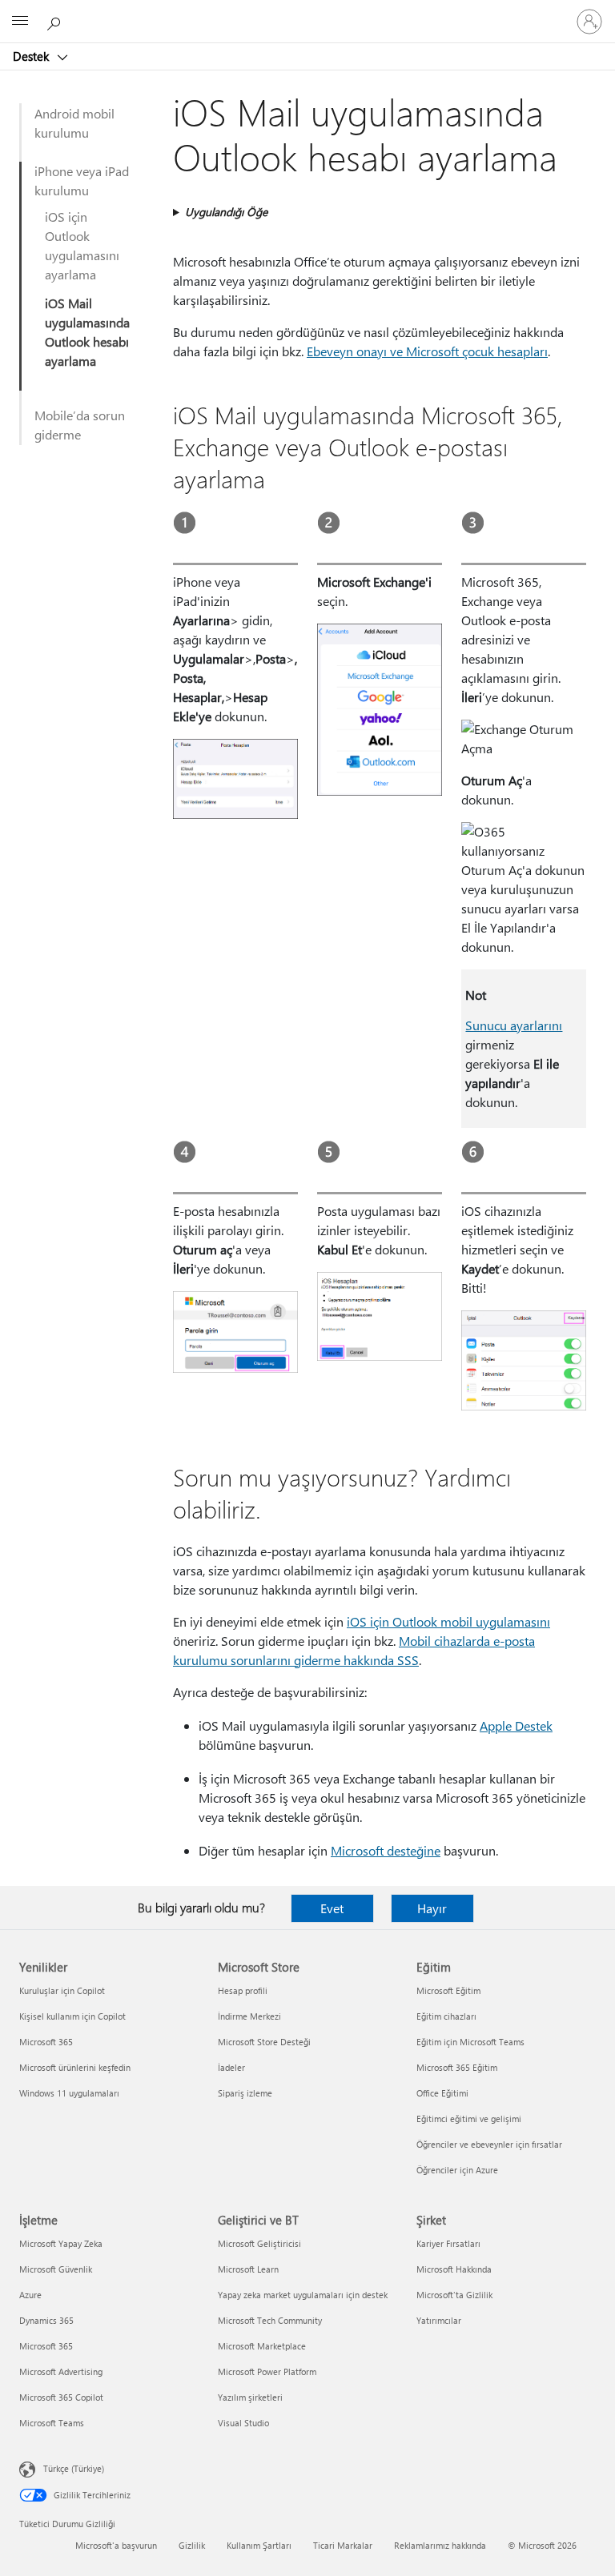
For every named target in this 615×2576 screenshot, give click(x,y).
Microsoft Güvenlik (56, 2269)
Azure (30, 2295)
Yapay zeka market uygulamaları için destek (303, 2295)
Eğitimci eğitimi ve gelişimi (469, 2119)
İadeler (231, 2067)
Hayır (432, 1908)
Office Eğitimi (442, 2093)
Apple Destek (516, 1725)
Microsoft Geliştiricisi (259, 2243)
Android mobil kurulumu (74, 123)
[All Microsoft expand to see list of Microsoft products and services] (20, 22)
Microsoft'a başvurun (116, 2545)
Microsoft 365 (46, 2042)
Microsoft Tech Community (270, 2320)
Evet (332, 1908)
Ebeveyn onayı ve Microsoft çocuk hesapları (427, 351)
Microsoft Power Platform (267, 2371)
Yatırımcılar (439, 2320)
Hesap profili (243, 1990)
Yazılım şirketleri (250, 2397)
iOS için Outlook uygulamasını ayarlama (82, 245)
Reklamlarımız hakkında (440, 2545)
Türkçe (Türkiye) (74, 2468)
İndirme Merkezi (249, 2016)
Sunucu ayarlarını (514, 1025)
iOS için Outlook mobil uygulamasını (448, 1621)
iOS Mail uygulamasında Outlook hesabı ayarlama (87, 332)
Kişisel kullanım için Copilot (72, 2016)
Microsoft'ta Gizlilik (454, 2295)
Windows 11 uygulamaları (69, 2093)
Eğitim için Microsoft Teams (470, 2042)
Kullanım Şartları (259, 2545)
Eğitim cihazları (446, 2016)
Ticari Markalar (343, 2545)
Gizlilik (192, 2545)
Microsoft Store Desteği (264, 2042)
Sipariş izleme (245, 2093)
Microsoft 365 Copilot (61, 2397)
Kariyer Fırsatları (448, 2243)
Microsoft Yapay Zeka (61, 2243)
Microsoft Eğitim (448, 1990)
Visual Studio (243, 2423)
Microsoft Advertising (61, 2371)
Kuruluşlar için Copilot (62, 1990)
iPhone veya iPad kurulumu (82, 181)
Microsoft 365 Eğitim (457, 2067)
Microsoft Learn (248, 2269)
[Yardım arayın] (56, 21)
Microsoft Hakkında (454, 2269)
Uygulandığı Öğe (226, 212)
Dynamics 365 (46, 2320)
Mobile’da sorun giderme (80, 425)
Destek (32, 56)
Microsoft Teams (52, 2423)
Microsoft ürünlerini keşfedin (75, 2067)
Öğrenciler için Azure (457, 2170)
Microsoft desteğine (386, 1850)
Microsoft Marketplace (262, 2346)
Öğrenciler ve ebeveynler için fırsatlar (489, 2144)
